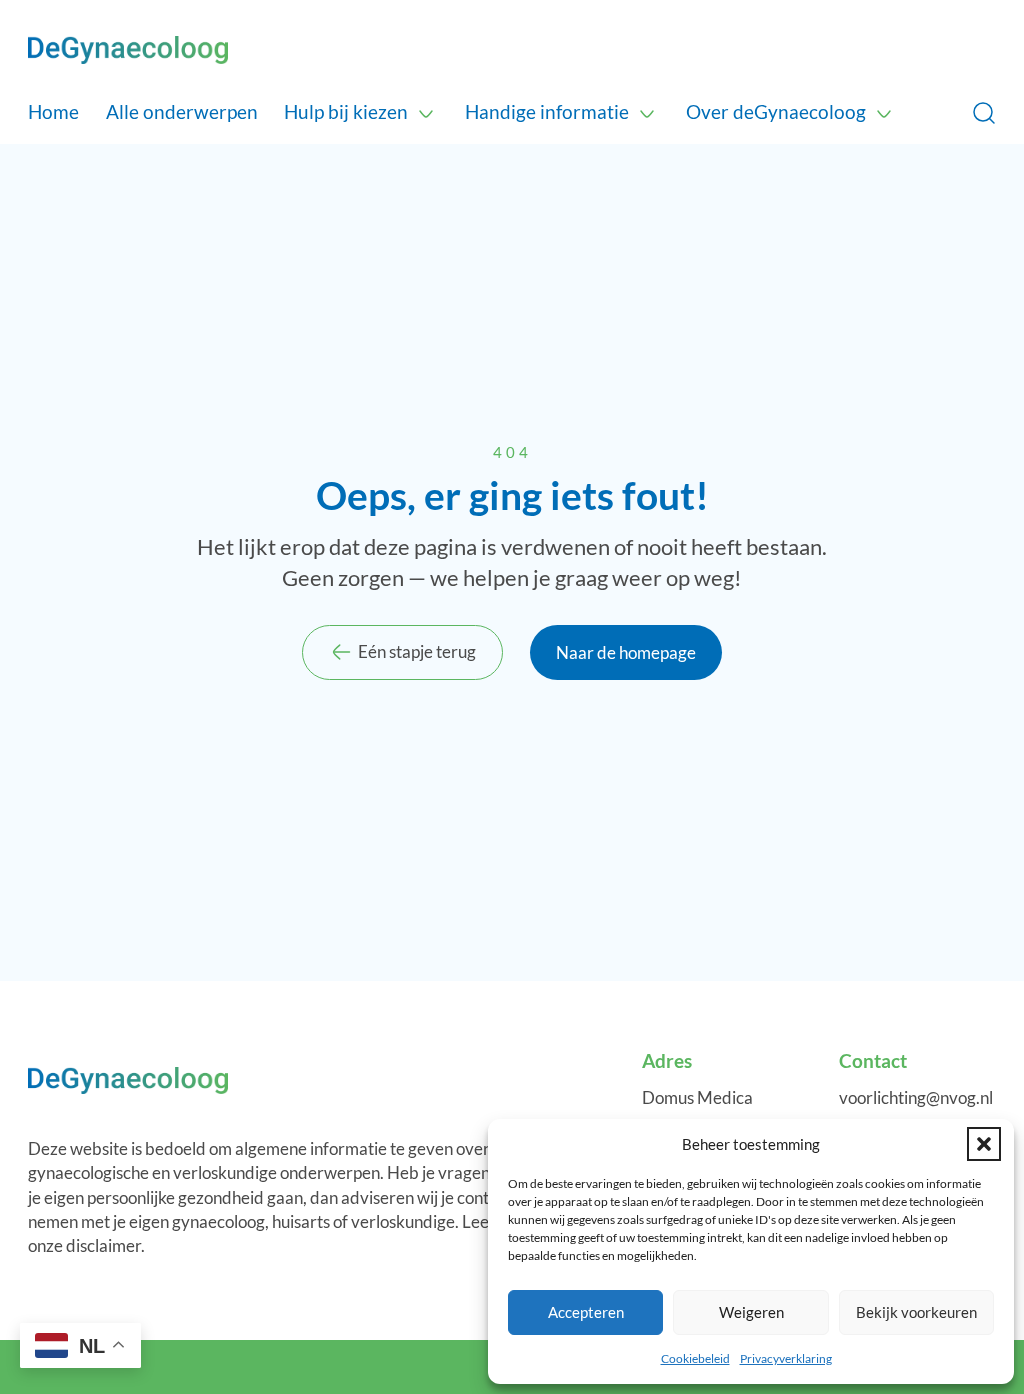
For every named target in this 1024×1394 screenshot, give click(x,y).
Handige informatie (547, 111)
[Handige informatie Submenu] (647, 113)
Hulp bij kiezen (346, 111)
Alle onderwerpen (182, 111)
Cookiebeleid (695, 1358)
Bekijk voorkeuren (916, 1312)
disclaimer (103, 1245)
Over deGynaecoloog (776, 111)
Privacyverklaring (786, 1358)
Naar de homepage (626, 652)
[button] (984, 1144)
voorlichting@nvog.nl (916, 1097)
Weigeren (751, 1312)
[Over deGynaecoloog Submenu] (884, 113)
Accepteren (586, 1312)
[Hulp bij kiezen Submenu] (426, 113)
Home (53, 111)
